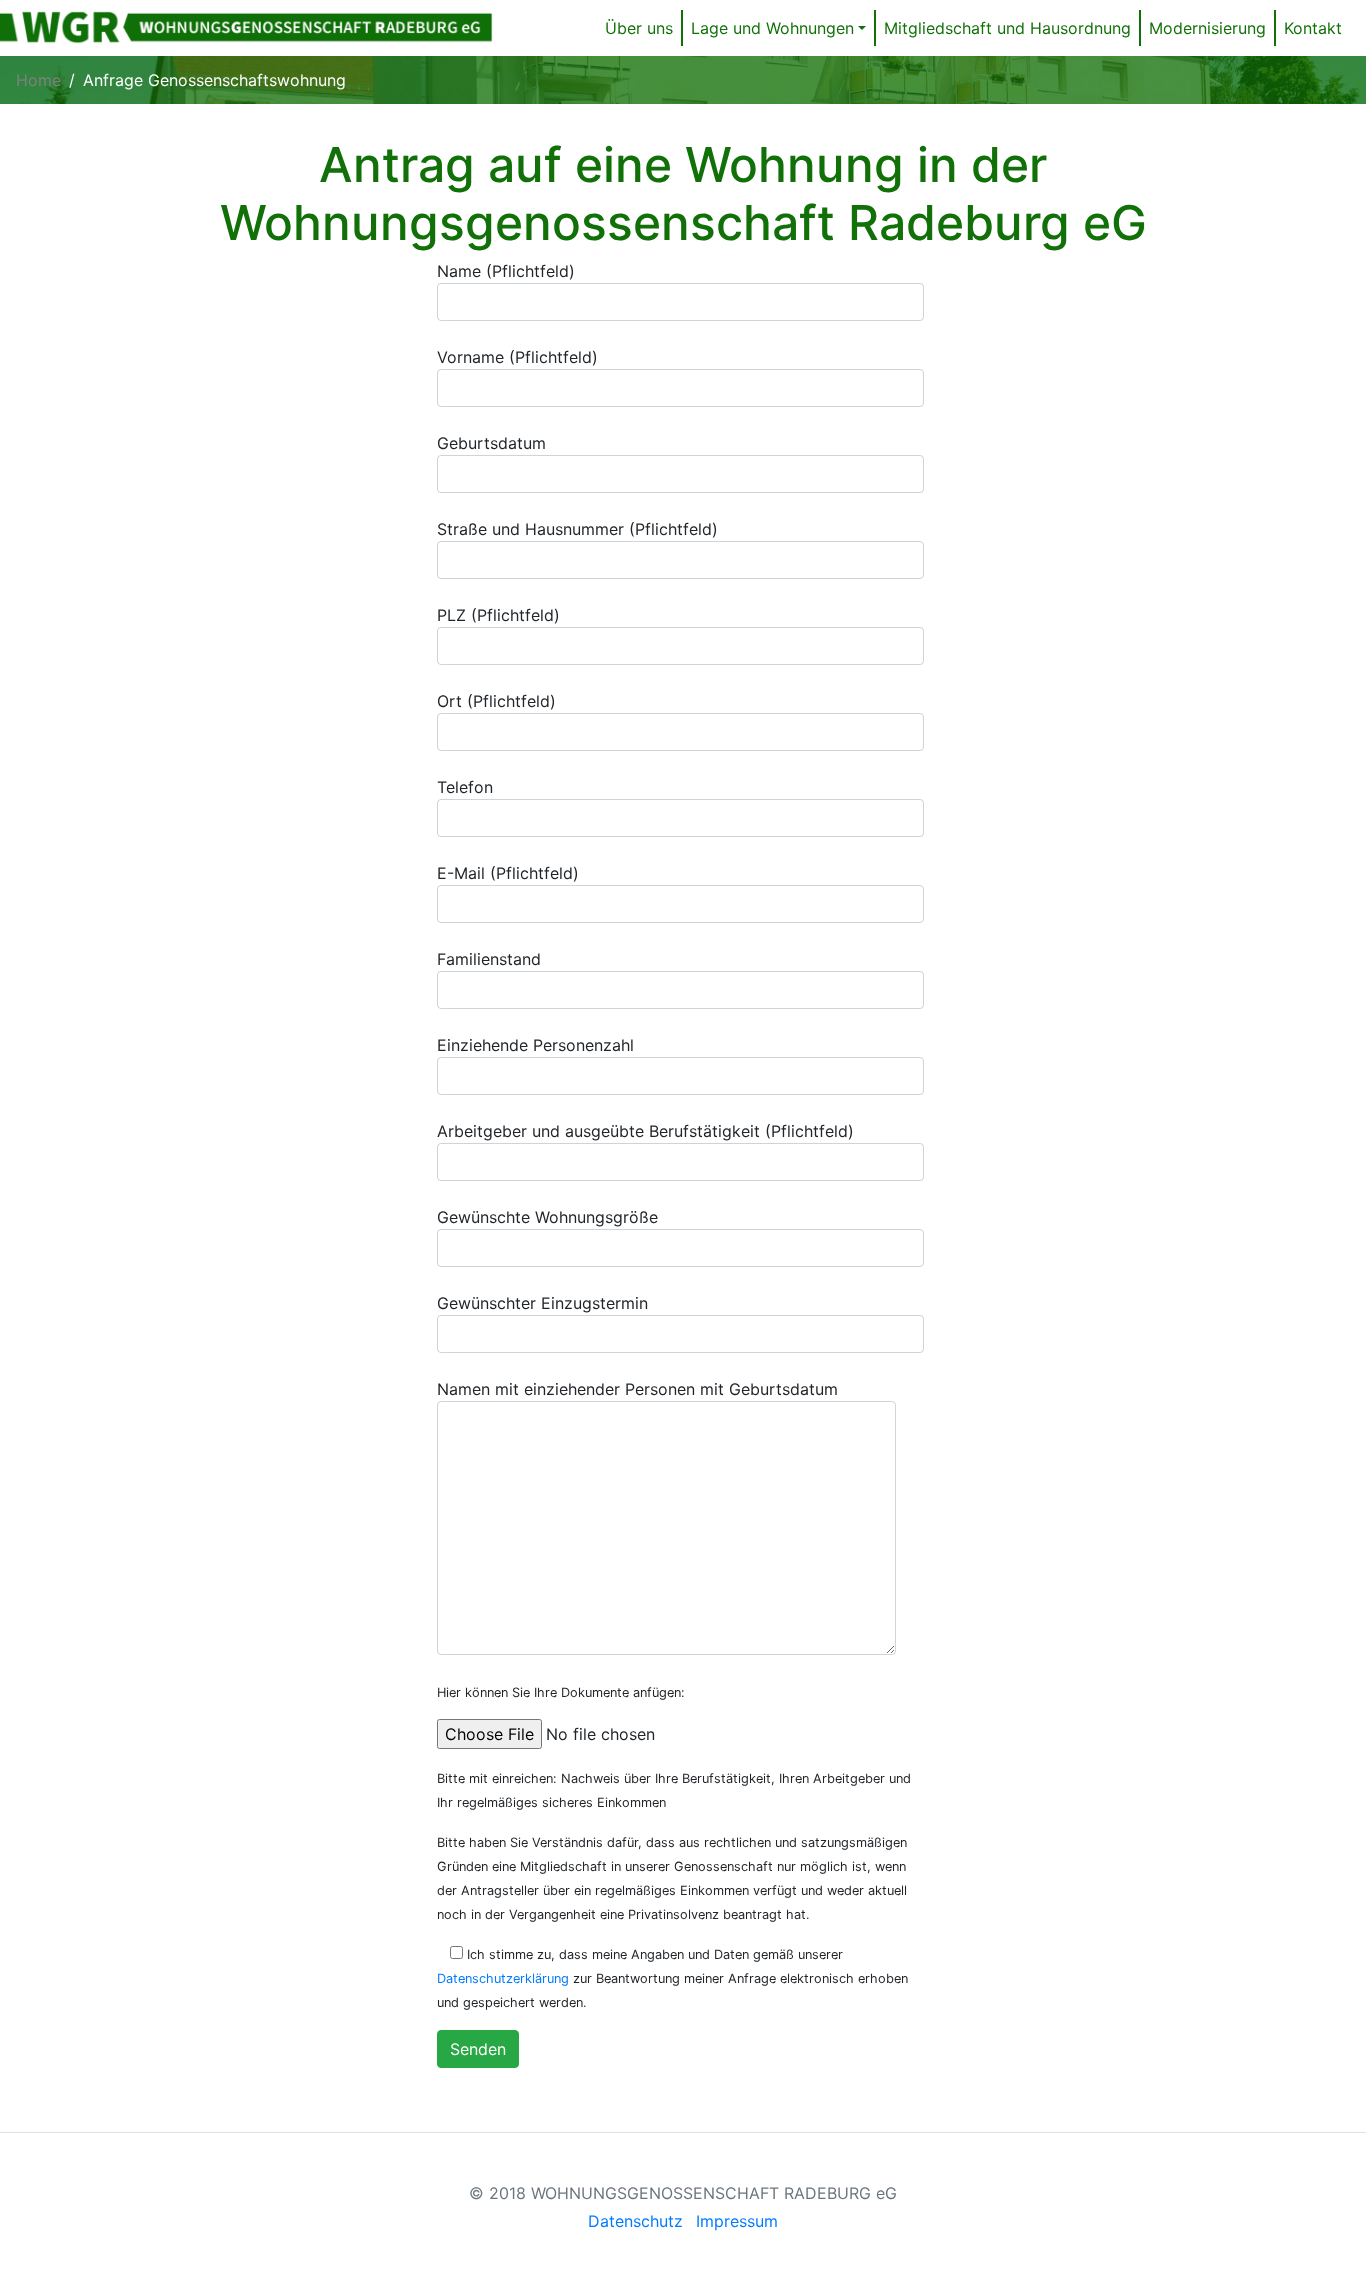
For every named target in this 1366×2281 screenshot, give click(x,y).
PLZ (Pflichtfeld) (498, 615)
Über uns (639, 28)
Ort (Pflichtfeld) (496, 701)
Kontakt (1313, 28)
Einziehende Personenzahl (535, 1045)
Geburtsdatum (491, 443)
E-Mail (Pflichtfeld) (508, 873)
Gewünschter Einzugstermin (542, 1303)
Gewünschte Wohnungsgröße (547, 1217)
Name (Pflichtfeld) (506, 271)
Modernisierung (1207, 28)
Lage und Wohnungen (772, 28)
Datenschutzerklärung (503, 1978)
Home (38, 80)
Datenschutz (635, 2221)
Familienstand (489, 959)
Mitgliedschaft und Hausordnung (1007, 28)
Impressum (737, 2221)
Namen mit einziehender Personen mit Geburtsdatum (637, 1389)
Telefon (465, 787)
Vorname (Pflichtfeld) (517, 357)
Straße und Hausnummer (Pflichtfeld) (577, 529)
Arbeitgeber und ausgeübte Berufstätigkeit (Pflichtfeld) (645, 1131)
